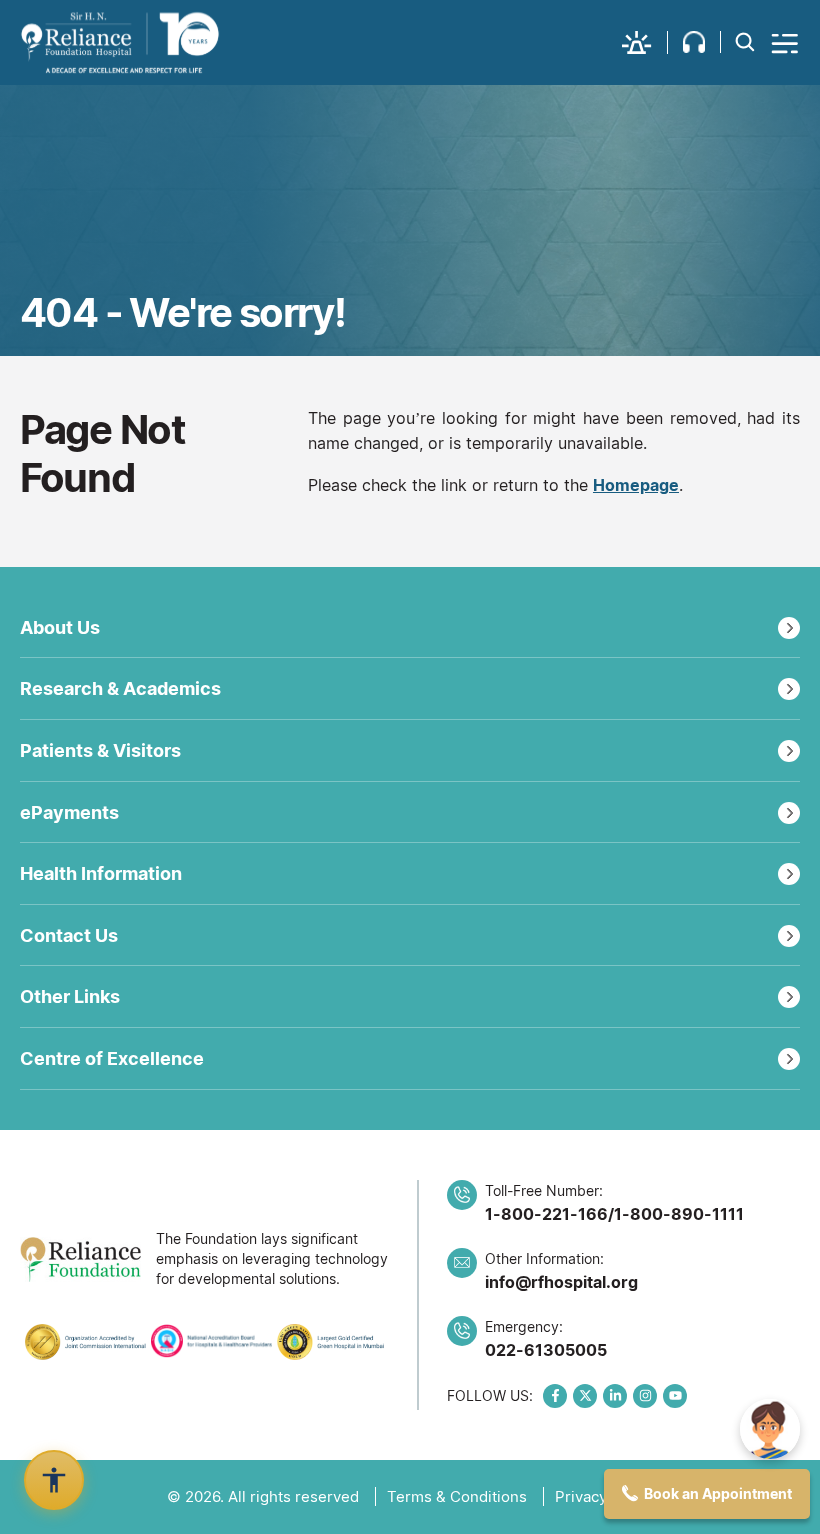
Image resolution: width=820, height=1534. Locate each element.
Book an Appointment (718, 1493)
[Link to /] (120, 42)
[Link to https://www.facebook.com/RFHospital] (555, 1396)
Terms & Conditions (457, 1496)
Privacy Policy (604, 1496)
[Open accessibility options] (54, 1480)
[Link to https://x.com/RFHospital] (585, 1396)
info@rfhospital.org (561, 1282)
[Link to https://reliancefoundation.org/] (80, 1259)
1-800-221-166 (546, 1214)
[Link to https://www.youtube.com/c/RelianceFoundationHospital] (675, 1396)
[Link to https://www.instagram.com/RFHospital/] (645, 1396)
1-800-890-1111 (679, 1214)
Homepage (636, 485)
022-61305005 (546, 1350)
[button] (645, 42)
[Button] (785, 43)
